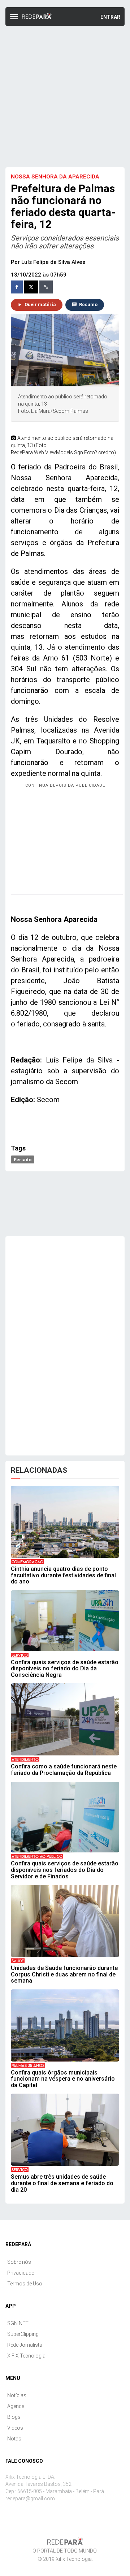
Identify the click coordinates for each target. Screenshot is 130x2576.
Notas (14, 2439)
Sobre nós (19, 2262)
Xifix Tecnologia (74, 2559)
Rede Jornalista (25, 2345)
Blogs (14, 2417)
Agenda (16, 2406)
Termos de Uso (25, 2284)
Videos (15, 2428)
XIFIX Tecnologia (26, 2356)
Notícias (17, 2395)
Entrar (110, 17)
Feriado (23, 1159)
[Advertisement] (65, 96)
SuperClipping (23, 2334)
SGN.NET (18, 2323)
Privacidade (21, 2273)
